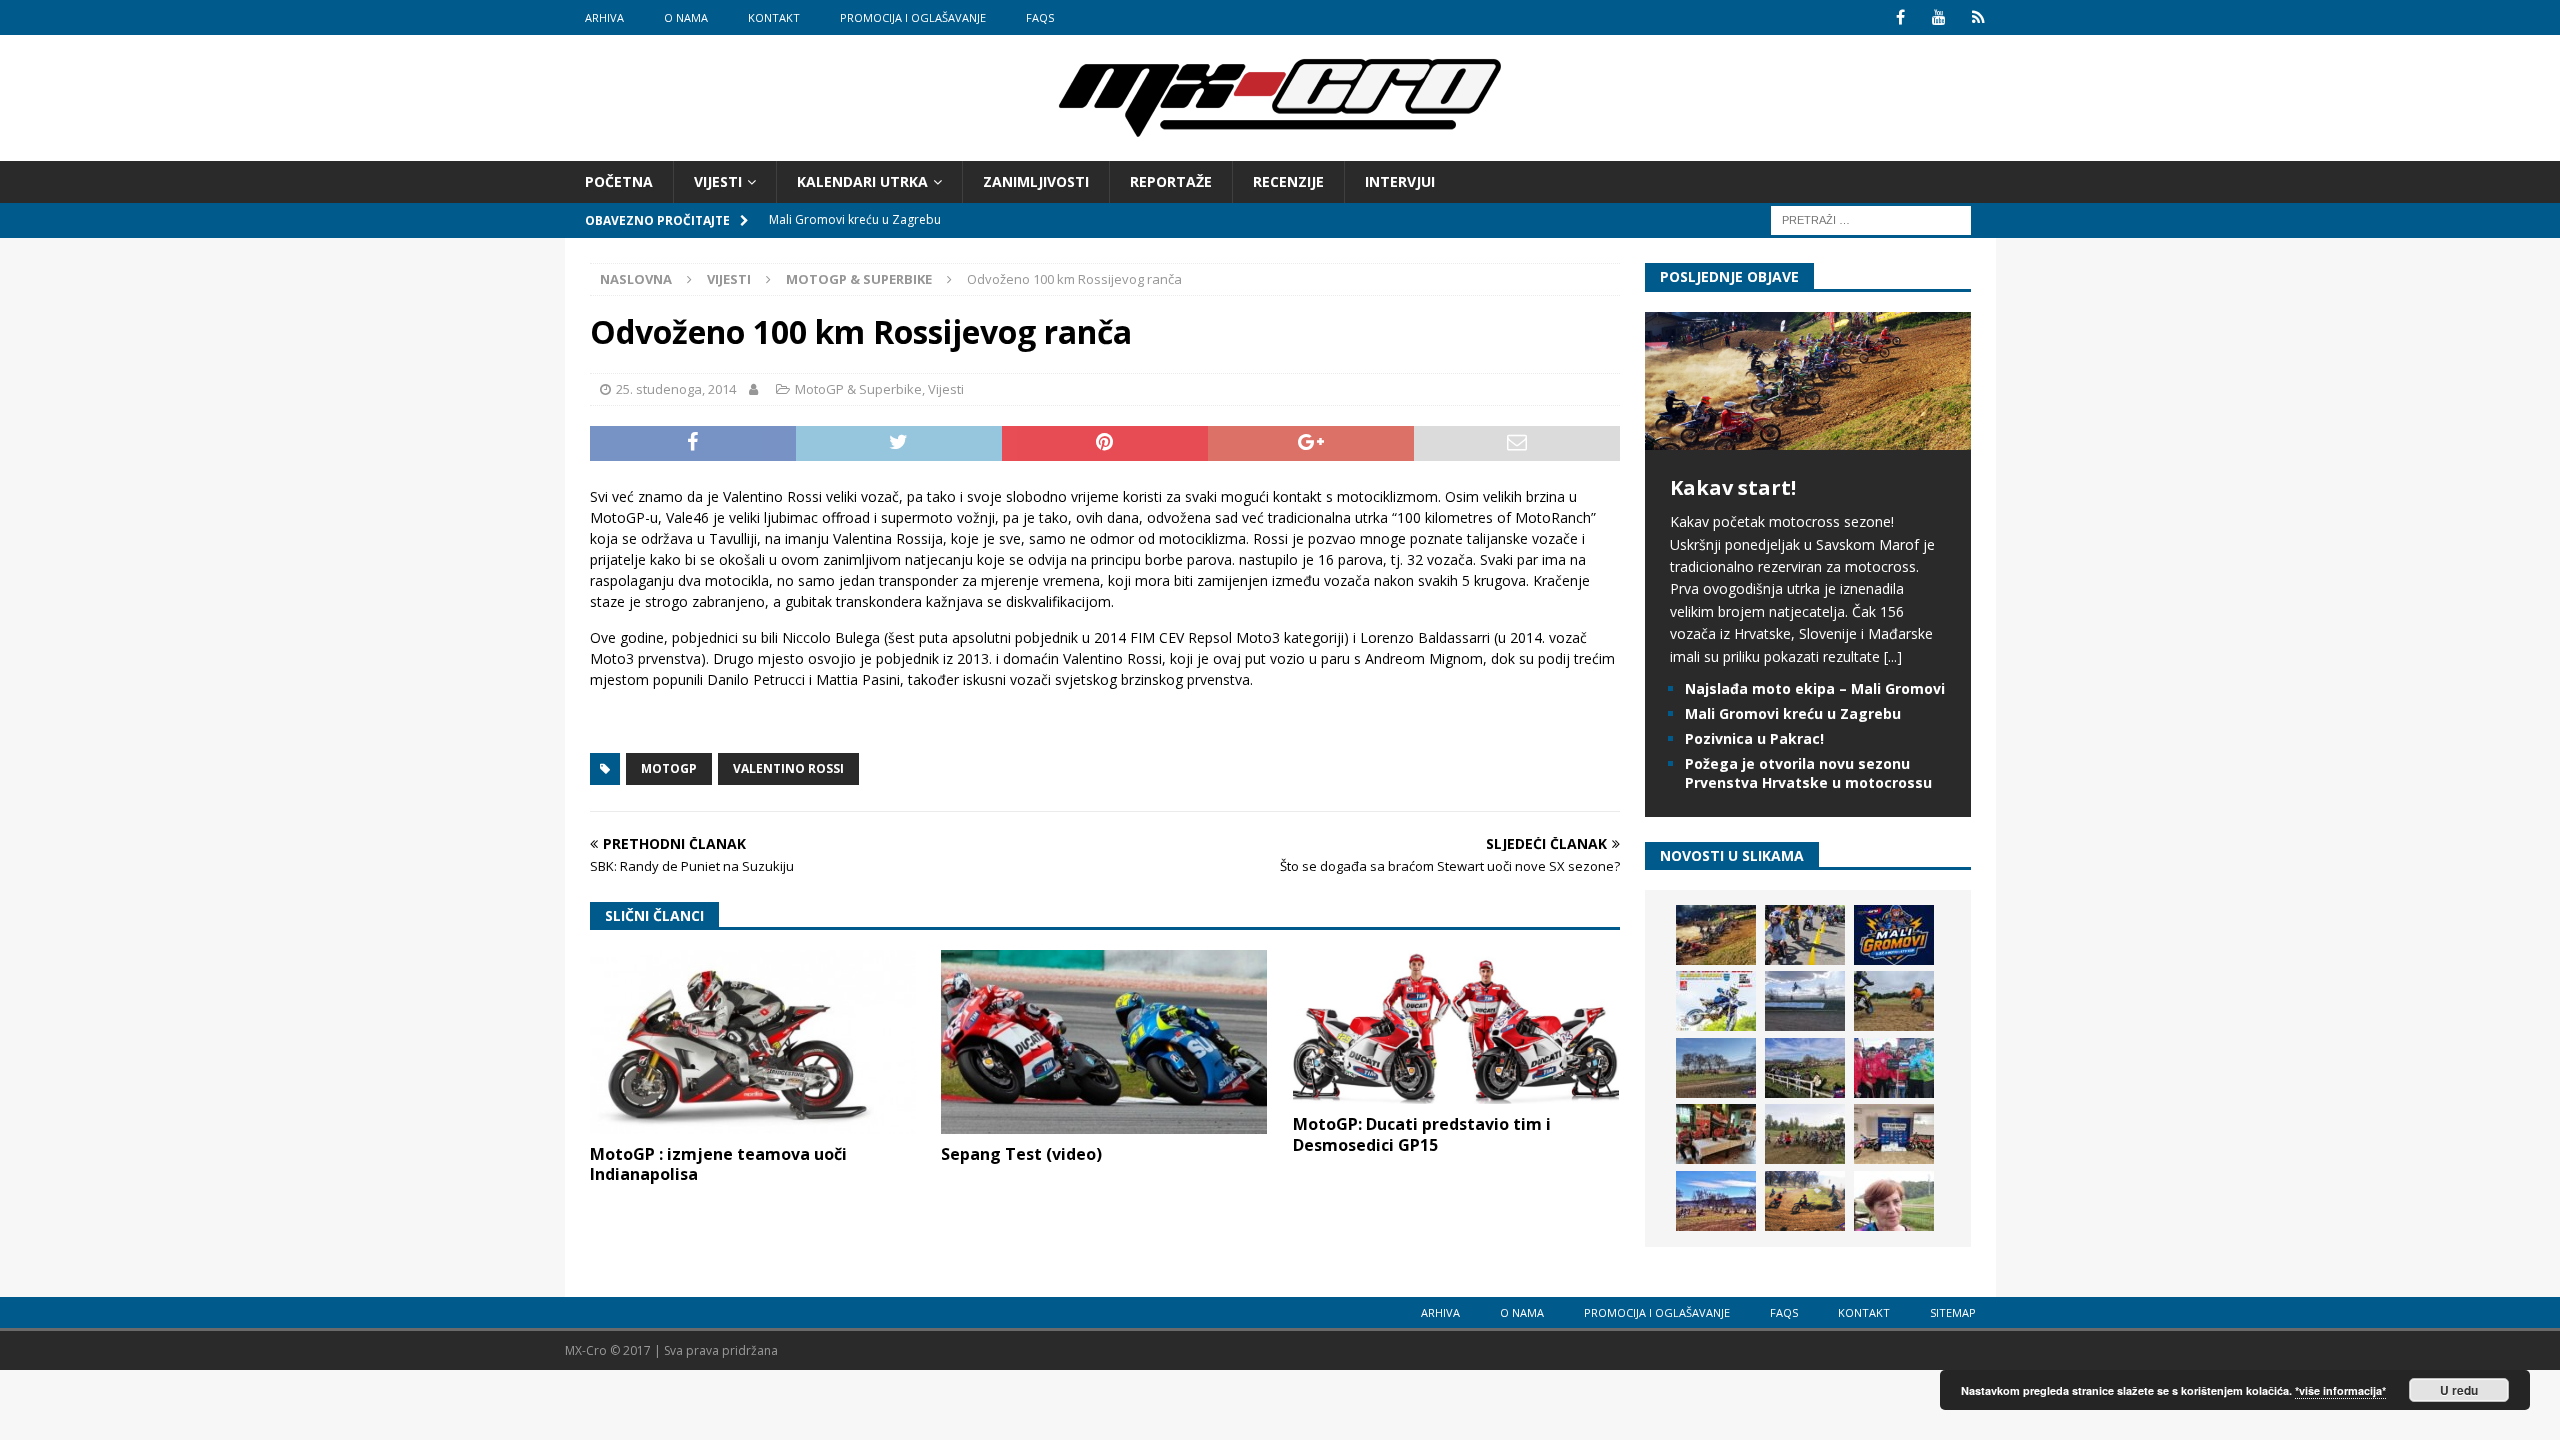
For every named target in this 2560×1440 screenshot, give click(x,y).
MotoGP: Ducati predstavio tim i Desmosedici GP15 (1422, 1134)
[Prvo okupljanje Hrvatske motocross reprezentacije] (1805, 1134)
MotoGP (669, 768)
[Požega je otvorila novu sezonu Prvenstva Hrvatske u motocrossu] (1805, 1001)
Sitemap (1953, 1312)
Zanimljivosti (1036, 181)
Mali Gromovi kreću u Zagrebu (1793, 713)
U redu (2459, 1390)
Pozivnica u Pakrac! (1754, 738)
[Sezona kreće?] (1716, 1068)
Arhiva (604, 17)
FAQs (1040, 17)
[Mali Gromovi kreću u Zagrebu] (1894, 935)
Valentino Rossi (788, 768)
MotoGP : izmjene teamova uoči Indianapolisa (718, 1164)
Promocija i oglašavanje (913, 17)
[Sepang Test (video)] (1104, 1042)
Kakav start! (1733, 487)
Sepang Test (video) (1021, 1154)
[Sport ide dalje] (1894, 1001)
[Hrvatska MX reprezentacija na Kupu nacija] (1716, 1134)
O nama (686, 17)
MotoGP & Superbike (858, 389)
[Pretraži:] (1871, 219)
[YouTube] (1939, 17)
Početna (619, 181)
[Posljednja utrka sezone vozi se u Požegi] (1805, 1201)
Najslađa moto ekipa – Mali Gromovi (1815, 688)
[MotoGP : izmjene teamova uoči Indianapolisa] (753, 1042)
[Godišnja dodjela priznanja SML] (1894, 1134)
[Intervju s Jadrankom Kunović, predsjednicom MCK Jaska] (1894, 1201)
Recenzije (1288, 181)
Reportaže (1171, 181)
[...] (1893, 656)
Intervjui (1400, 181)
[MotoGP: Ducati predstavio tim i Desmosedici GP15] (1456, 1027)
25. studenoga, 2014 (676, 389)
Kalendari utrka (862, 181)
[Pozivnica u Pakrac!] (1716, 1001)
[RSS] (1978, 17)
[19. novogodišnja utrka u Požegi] (1805, 1068)
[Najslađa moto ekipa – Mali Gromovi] (1805, 935)
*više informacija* (2340, 1390)
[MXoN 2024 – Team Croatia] (1894, 1068)
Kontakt (774, 17)
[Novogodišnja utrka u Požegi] (1716, 1201)
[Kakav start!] (1808, 438)
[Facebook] (1900, 17)
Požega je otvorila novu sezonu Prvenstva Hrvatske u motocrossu (1808, 772)
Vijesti (718, 181)
